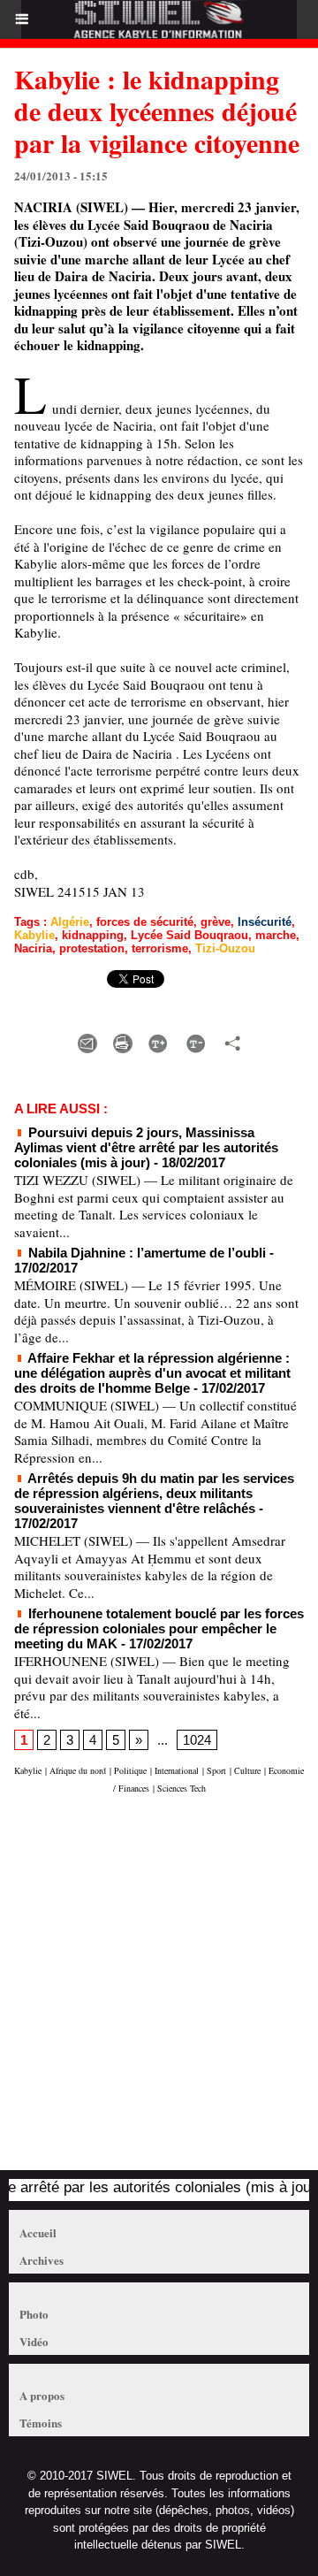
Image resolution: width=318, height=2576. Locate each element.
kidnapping (93, 935)
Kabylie (34, 935)
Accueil (38, 2232)
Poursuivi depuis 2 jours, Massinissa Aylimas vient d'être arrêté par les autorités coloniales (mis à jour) (146, 1147)
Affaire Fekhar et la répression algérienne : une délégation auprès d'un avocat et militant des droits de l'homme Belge (152, 1373)
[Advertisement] (150, 1991)
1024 (197, 1740)
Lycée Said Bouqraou (189, 935)
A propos (42, 2395)
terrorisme (160, 948)
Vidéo (34, 2341)
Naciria (33, 948)
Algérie (70, 922)
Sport (216, 1770)
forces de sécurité (145, 922)
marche (276, 935)
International (177, 1770)
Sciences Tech (182, 1788)
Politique (130, 1770)
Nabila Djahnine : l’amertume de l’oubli (145, 1253)
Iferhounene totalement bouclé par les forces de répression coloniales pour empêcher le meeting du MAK (159, 1628)
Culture (247, 1770)
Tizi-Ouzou (225, 948)
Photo (34, 2314)
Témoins (41, 2423)
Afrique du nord (78, 1770)
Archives (42, 2260)
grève (216, 922)
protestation (92, 948)
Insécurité (265, 922)
